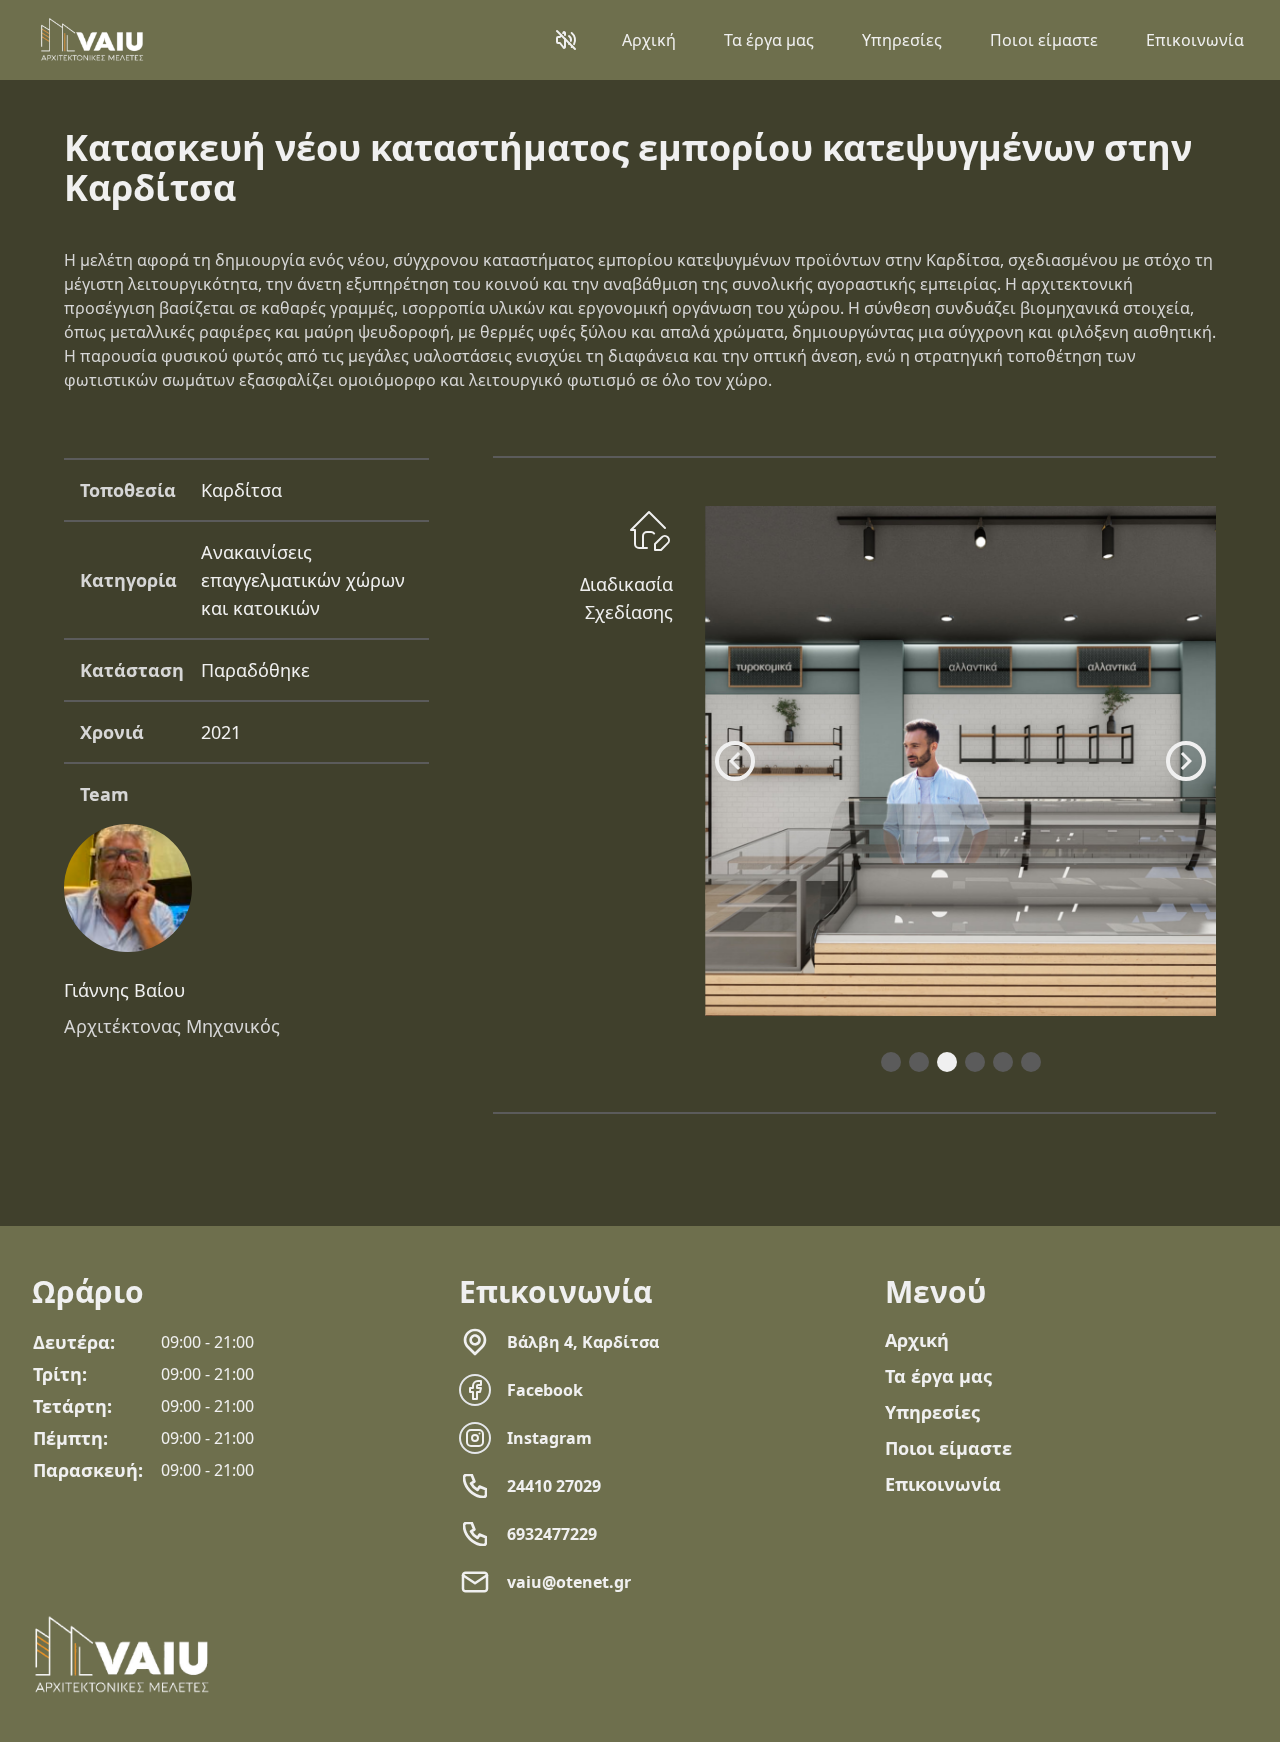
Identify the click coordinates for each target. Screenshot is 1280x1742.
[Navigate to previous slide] (735, 761)
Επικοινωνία (1195, 40)
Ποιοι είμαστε (1044, 40)
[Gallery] (960, 761)
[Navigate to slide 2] (919, 1062)
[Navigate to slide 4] (975, 1062)
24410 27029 (554, 1486)
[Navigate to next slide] (1186, 761)
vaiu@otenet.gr (569, 1582)
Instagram (549, 1438)
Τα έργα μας (769, 40)
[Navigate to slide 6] (1031, 1062)
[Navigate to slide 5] (1003, 1062)
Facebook (545, 1390)
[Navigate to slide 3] (947, 1062)
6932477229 (552, 1534)
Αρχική (649, 40)
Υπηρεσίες (902, 40)
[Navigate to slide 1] (891, 1062)
